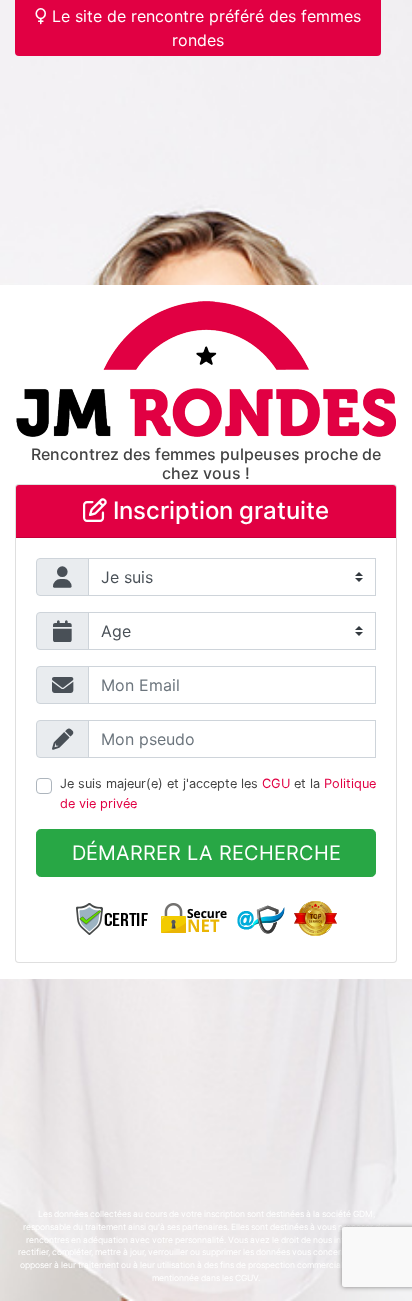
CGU (276, 783)
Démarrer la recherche (206, 853)
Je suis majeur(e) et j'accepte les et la (218, 793)
